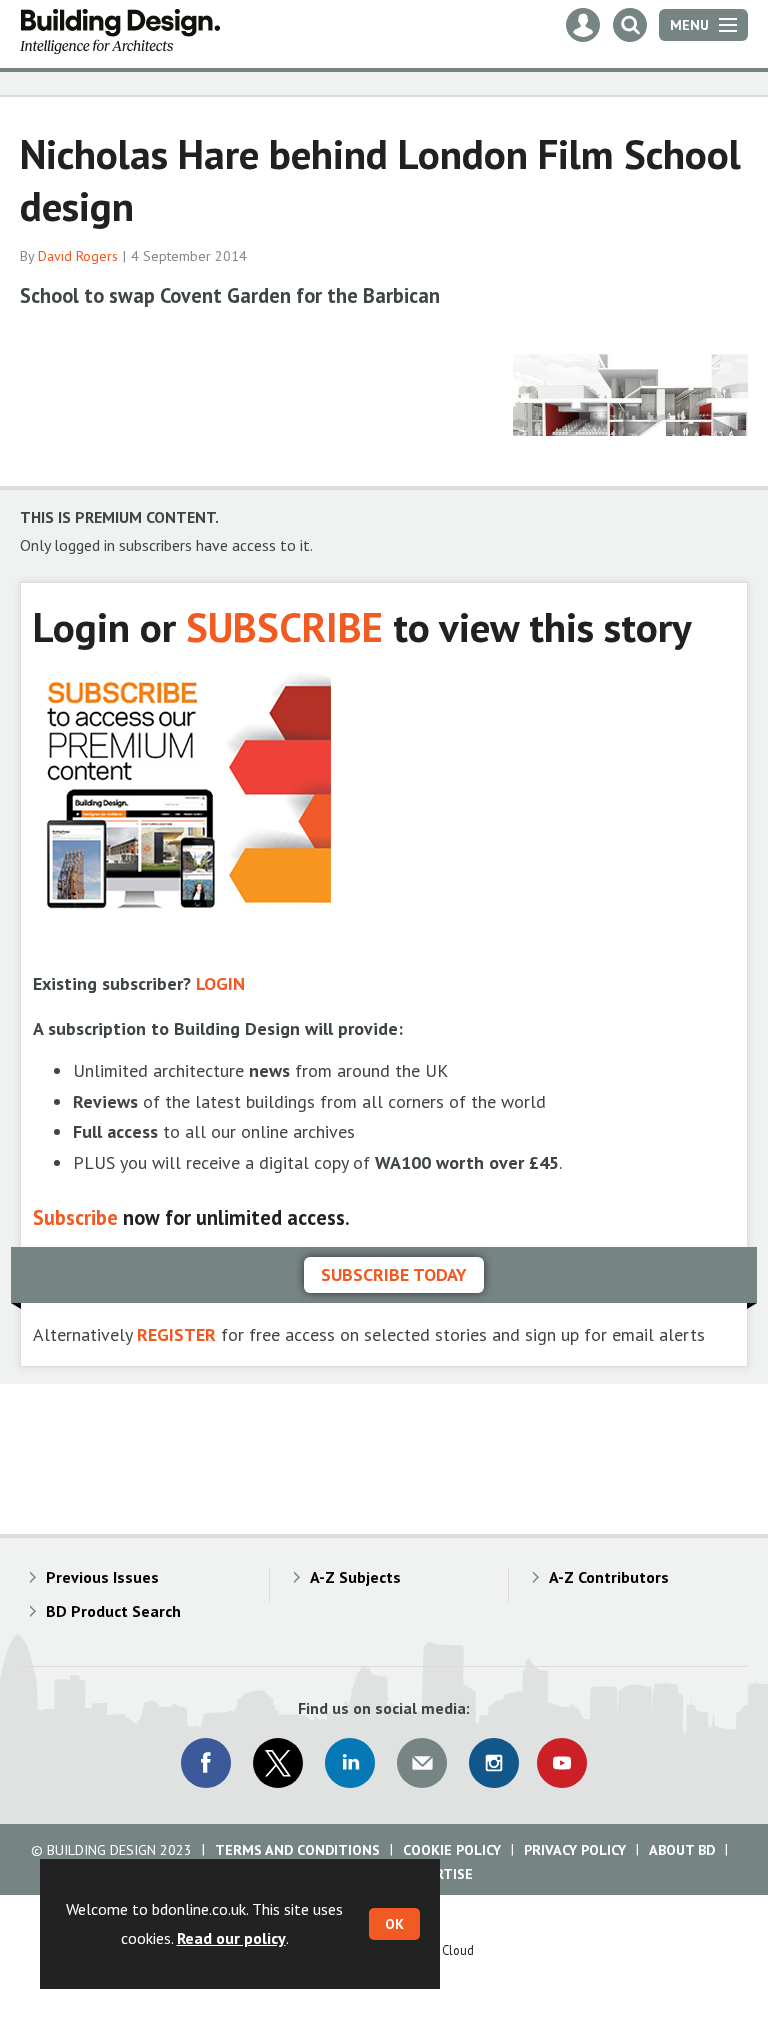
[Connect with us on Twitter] (278, 1763)
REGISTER (176, 1334)
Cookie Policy (452, 1850)
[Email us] (422, 1763)
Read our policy (231, 1938)
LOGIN (220, 983)
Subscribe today (394, 1274)
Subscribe (75, 1217)
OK (394, 1924)
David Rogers (78, 256)
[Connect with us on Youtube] (562, 1763)
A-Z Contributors (609, 1577)
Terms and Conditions (297, 1850)
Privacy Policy (575, 1850)
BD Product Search (113, 1611)
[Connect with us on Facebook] (206, 1763)
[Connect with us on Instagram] (494, 1763)
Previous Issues (102, 1577)
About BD (682, 1850)
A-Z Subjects (355, 1577)
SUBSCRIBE (284, 626)
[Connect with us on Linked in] (350, 1763)
